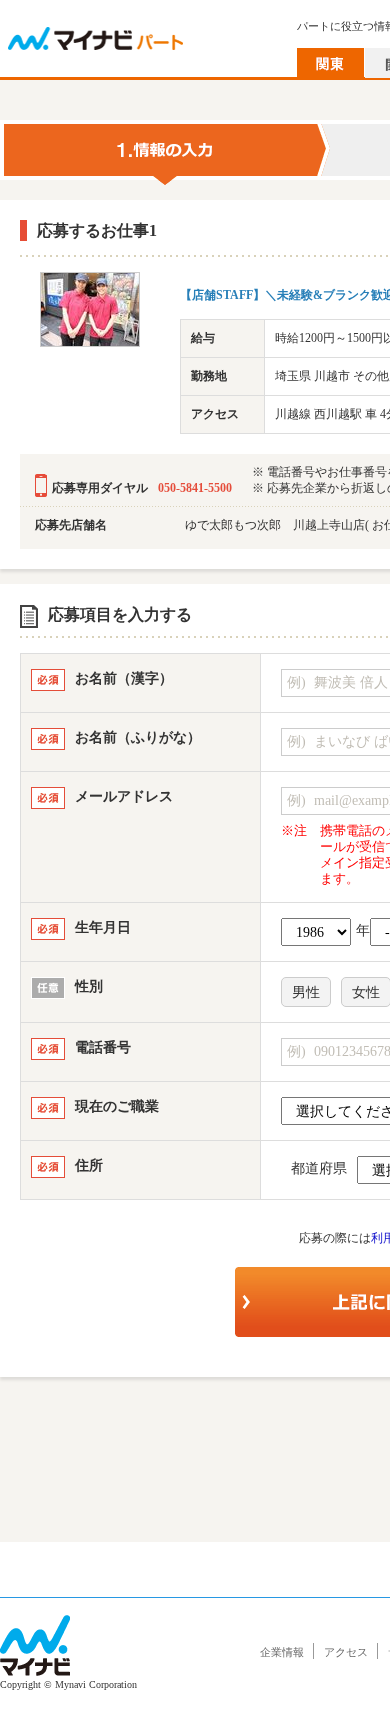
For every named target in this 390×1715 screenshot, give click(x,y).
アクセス (346, 1652)
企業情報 (282, 1652)
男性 (306, 992)
